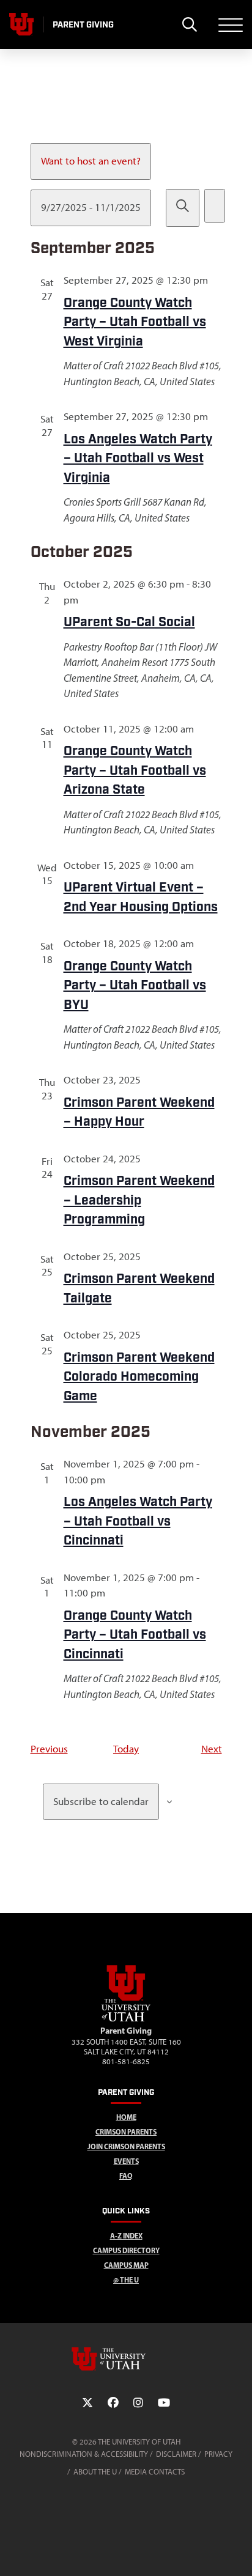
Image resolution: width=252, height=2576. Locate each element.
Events (126, 2161)
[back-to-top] (237, 2552)
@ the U (126, 2280)
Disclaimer (176, 2454)
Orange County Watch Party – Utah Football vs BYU (135, 986)
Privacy (218, 2454)
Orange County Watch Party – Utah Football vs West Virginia (135, 322)
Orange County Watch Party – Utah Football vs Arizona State (135, 770)
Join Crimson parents (126, 2146)
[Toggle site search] (189, 24)
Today (126, 1749)
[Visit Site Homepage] (126, 2019)
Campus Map (126, 2265)
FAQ (126, 2176)
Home (126, 2117)
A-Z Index (126, 2236)
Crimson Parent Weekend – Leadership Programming (139, 1200)
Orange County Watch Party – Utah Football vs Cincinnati (135, 1635)
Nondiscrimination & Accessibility (84, 2454)
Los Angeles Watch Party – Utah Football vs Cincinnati (138, 1521)
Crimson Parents (126, 2132)
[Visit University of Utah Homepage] (21, 24)
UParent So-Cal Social (129, 622)
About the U (95, 2472)
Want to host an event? (91, 161)
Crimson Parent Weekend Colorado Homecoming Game (139, 1377)
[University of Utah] (126, 2359)
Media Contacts (155, 2472)
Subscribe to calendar (101, 1801)
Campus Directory (126, 2250)
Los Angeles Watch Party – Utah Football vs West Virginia (138, 459)
